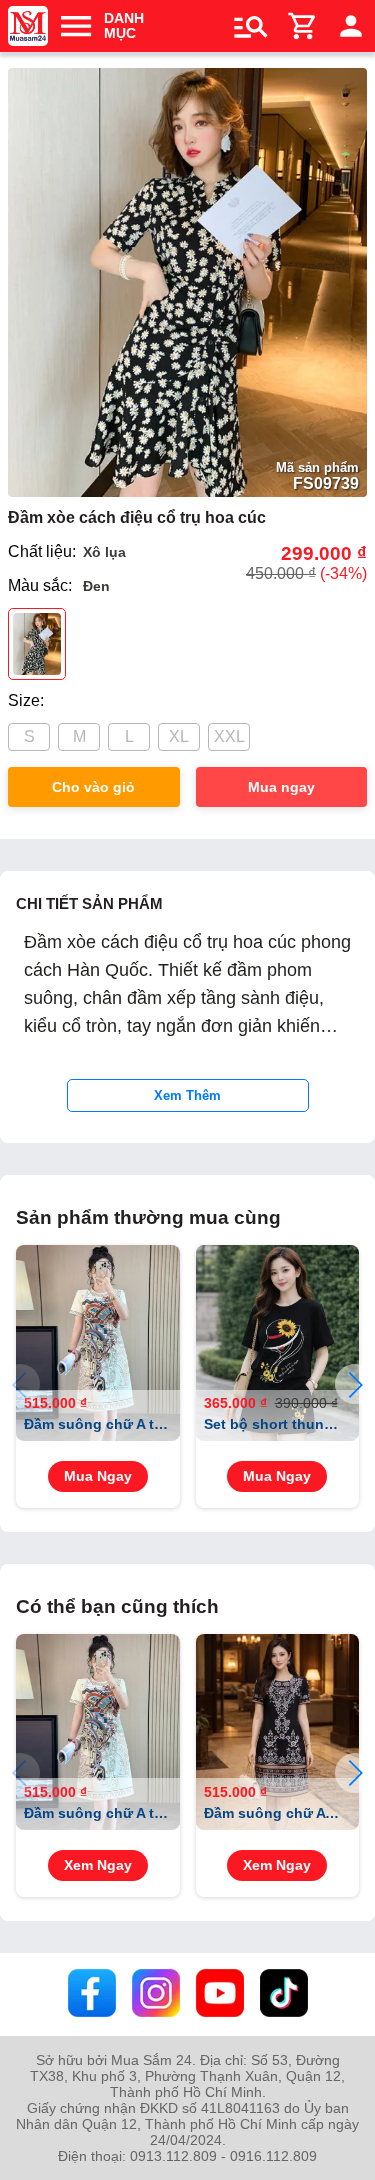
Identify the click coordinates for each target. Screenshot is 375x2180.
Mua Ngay (98, 1476)
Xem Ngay (98, 1865)
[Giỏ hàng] (303, 26)
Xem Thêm (187, 1095)
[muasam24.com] (28, 26)
